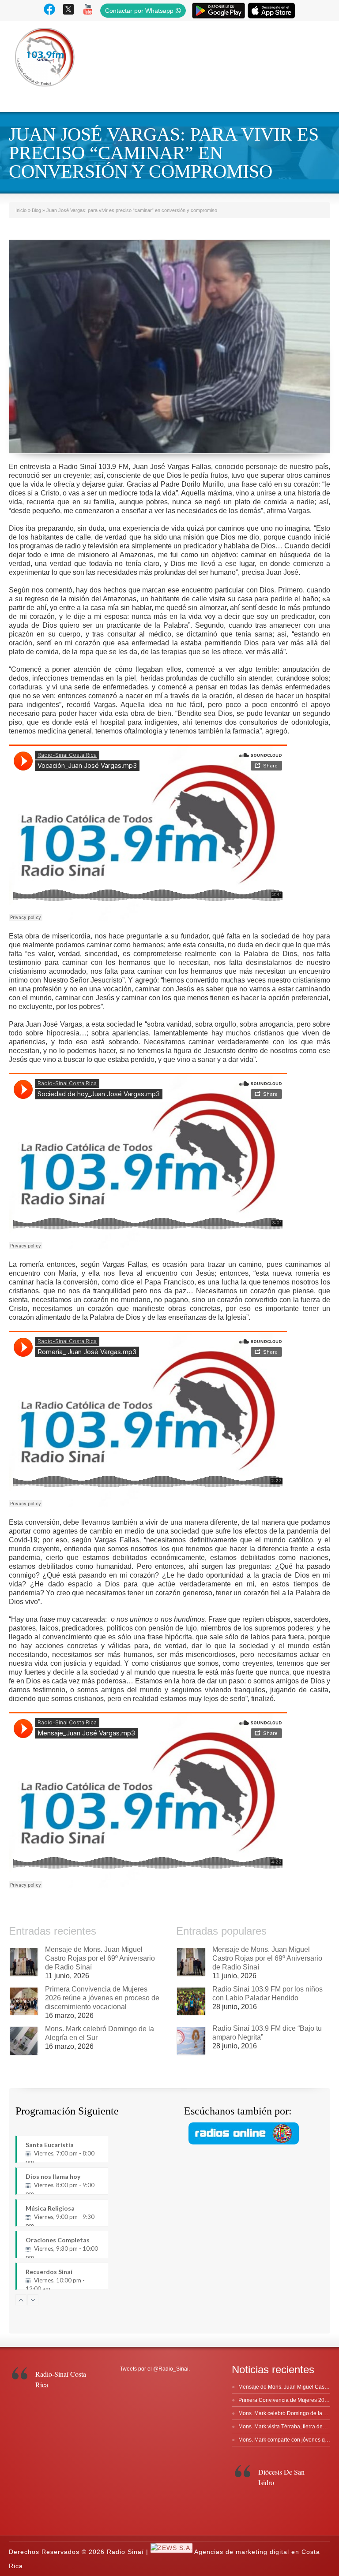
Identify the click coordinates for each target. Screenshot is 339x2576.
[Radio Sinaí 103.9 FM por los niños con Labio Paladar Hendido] (191, 2001)
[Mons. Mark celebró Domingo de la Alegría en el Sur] (24, 2041)
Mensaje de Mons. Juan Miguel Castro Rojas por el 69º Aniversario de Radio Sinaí (100, 1958)
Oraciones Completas (62, 2247)
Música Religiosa (60, 2215)
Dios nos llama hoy (60, 2184)
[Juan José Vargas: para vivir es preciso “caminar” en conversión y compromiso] (169, 346)
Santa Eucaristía (60, 2152)
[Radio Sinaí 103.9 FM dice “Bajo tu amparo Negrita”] (191, 2041)
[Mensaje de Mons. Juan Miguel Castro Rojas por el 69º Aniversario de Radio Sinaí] (24, 1962)
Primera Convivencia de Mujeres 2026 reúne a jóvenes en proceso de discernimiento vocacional (102, 1998)
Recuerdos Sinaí (55, 2279)
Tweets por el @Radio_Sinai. (155, 2369)
